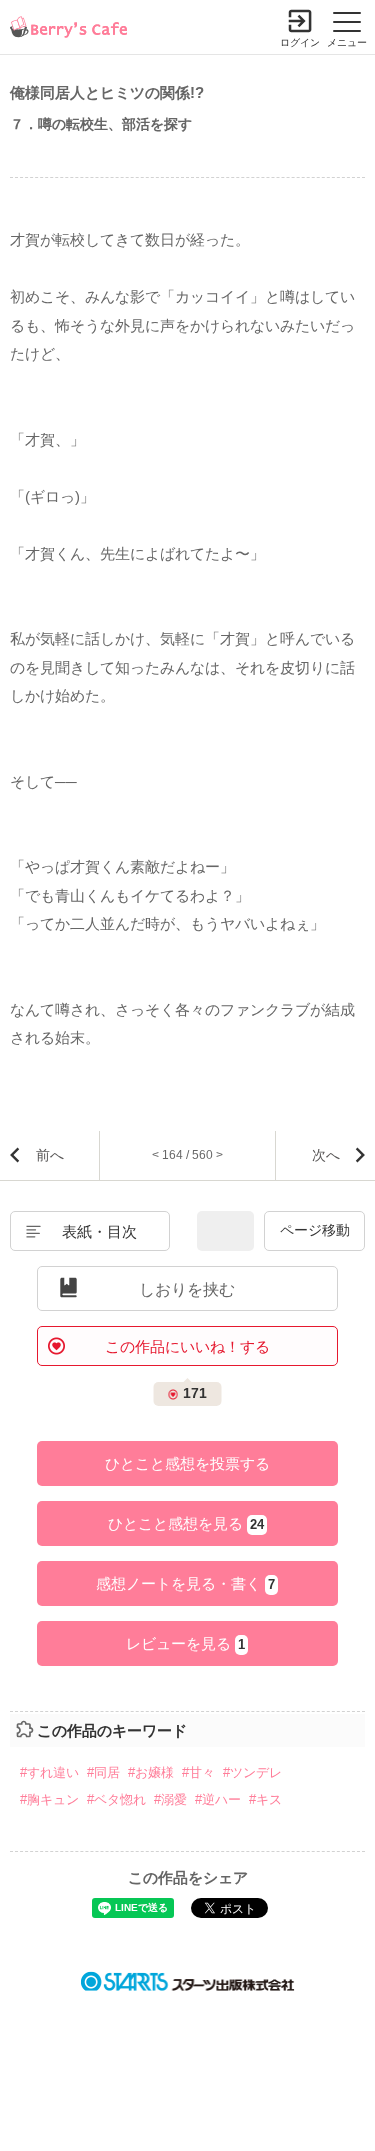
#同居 (103, 1772)
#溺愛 (170, 1799)
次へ (326, 1155)
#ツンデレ (252, 1772)
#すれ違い (49, 1772)
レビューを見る (185, 1643)
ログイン (300, 42)
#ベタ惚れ (116, 1799)
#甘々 (198, 1772)
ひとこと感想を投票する (187, 1463)
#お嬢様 (151, 1772)
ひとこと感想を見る (186, 1523)
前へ (50, 1155)
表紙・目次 (99, 1231)
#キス (265, 1799)
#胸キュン (49, 1799)
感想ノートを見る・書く (185, 1583)
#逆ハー (218, 1799)
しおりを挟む (187, 1289)
